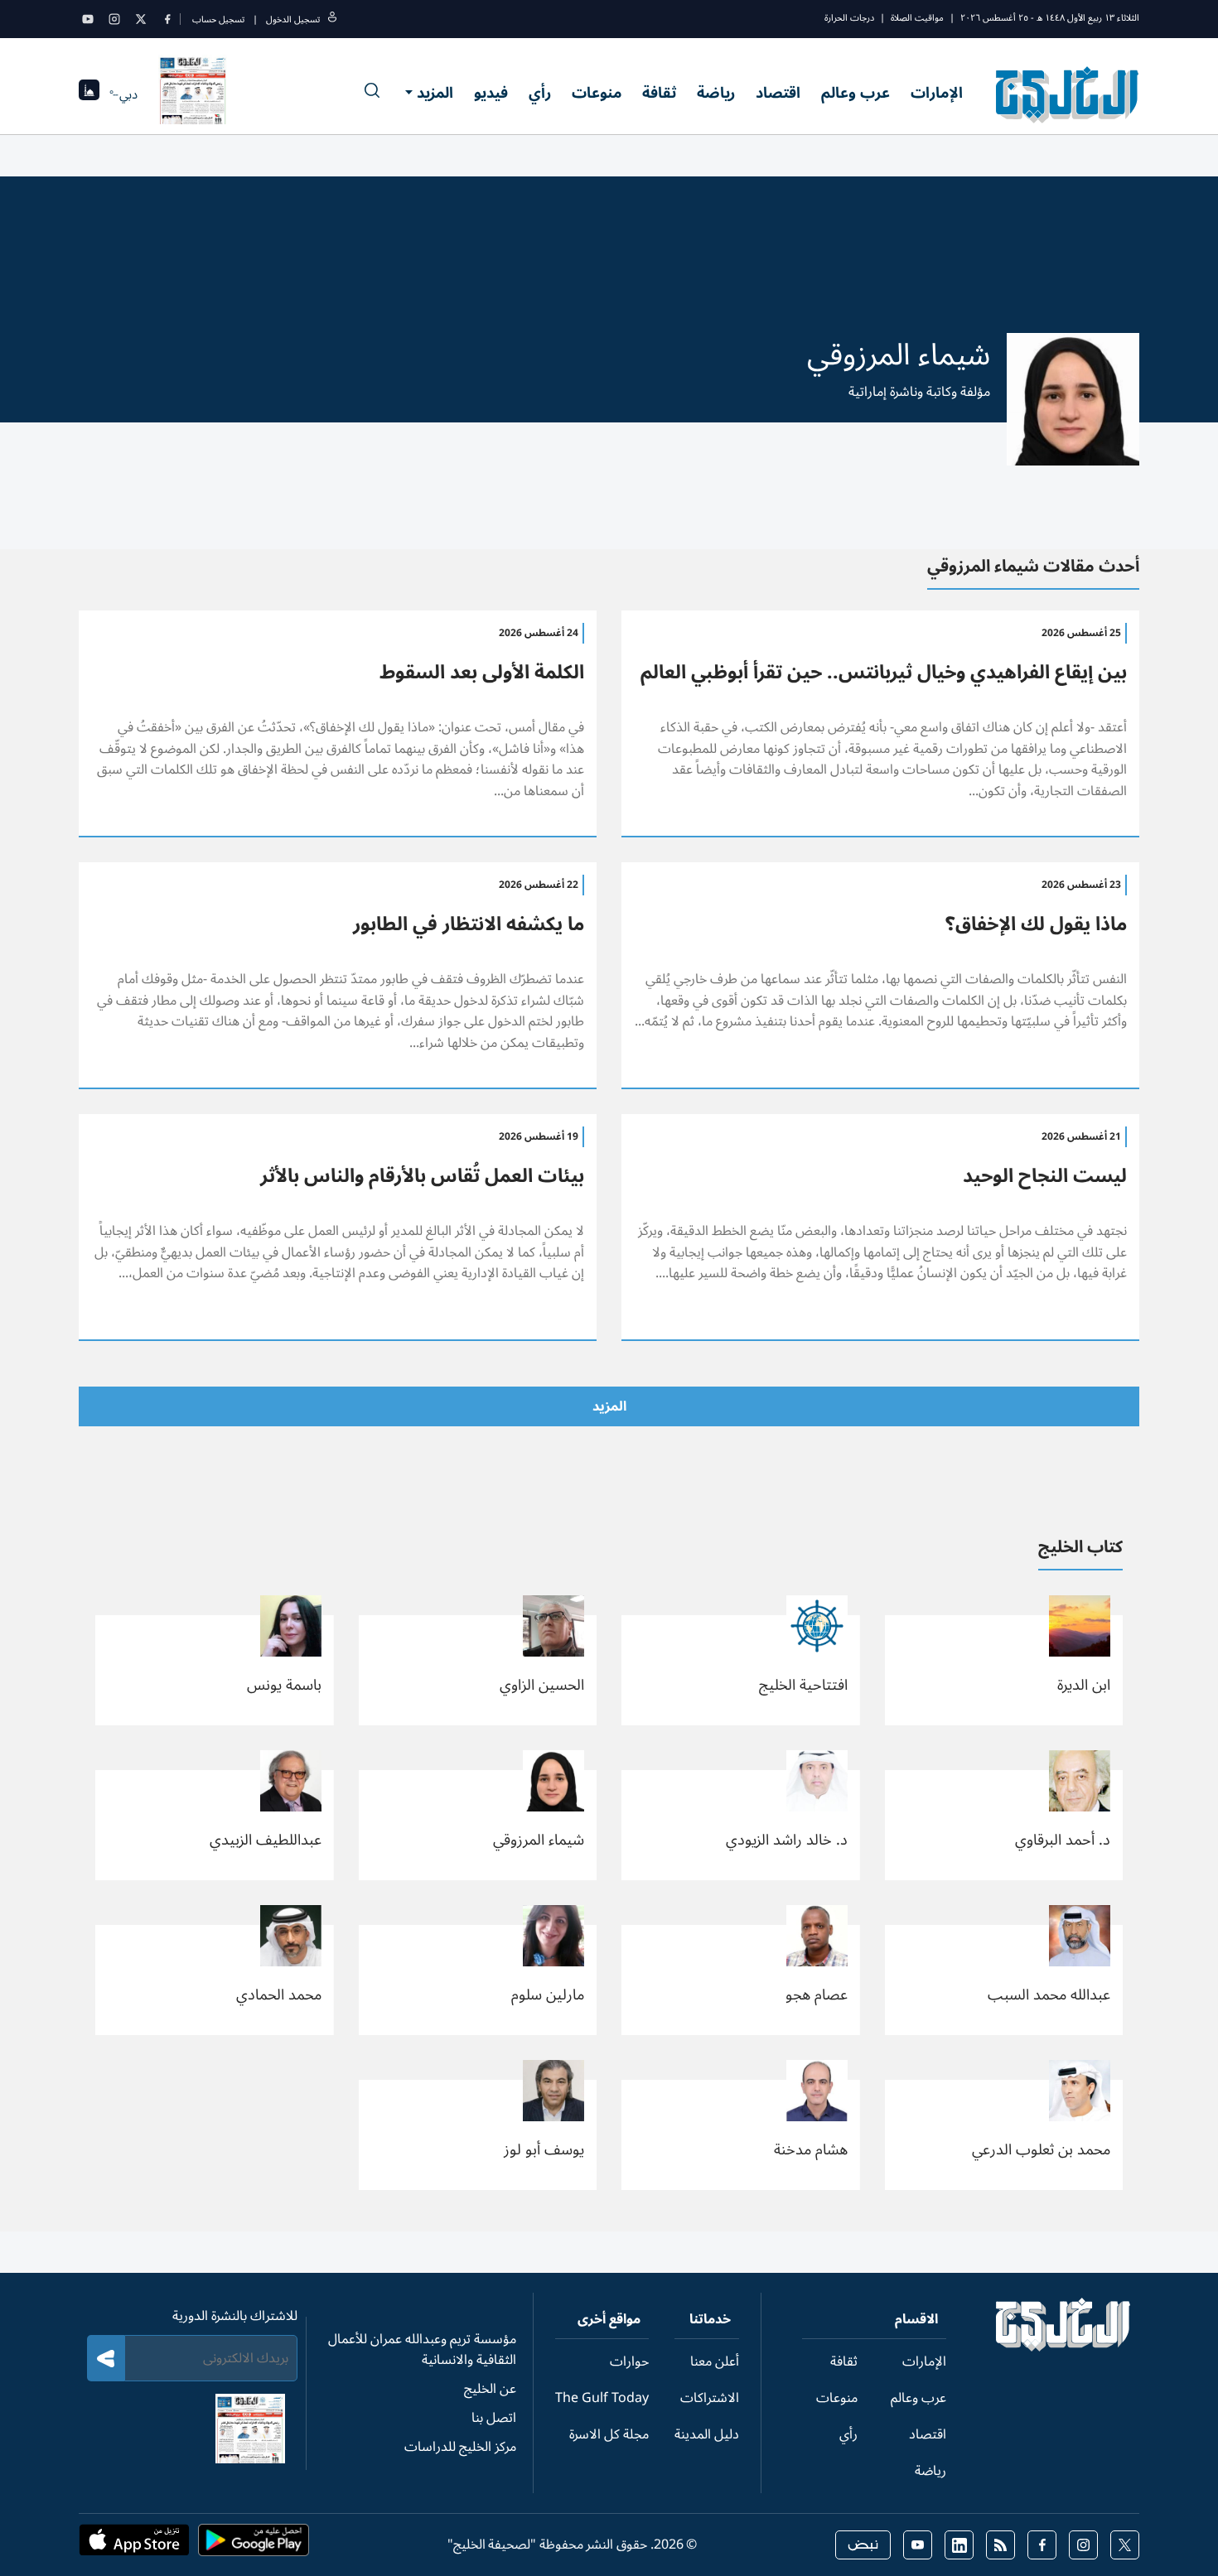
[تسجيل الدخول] (332, 19)
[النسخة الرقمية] (193, 94)
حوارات (629, 2361)
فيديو (491, 93)
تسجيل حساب (218, 19)
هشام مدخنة (811, 2149)
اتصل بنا (494, 2418)
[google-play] (254, 2545)
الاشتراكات (710, 2398)
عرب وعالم (855, 93)
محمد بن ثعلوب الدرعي (1041, 2149)
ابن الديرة (1084, 1685)
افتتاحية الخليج (803, 1685)
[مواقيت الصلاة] (89, 95)
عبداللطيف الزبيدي (266, 1840)
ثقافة (659, 93)
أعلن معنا (715, 2361)
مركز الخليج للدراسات (460, 2447)
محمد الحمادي (279, 1995)
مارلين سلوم (548, 1995)
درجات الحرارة (849, 18)
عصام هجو (817, 1995)
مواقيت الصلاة (917, 18)
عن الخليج (490, 2389)
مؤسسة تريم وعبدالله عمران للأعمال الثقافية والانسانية (422, 2349)
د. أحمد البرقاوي (1063, 1840)
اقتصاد (778, 93)
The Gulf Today (602, 2398)
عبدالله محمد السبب (1049, 1995)
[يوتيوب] (88, 19)
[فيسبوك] (167, 19)
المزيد (435, 93)
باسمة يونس (284, 1685)
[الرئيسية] (1063, 2347)
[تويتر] (141, 19)
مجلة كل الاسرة (609, 2434)
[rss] (1001, 2545)
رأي (540, 93)
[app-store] (134, 2545)
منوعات (597, 93)
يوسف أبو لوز (544, 2149)
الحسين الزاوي (542, 1685)
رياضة (716, 93)
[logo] (1068, 94)
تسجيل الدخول (293, 19)
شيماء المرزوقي (539, 1840)
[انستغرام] (114, 19)
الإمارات (937, 93)
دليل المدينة (707, 2434)
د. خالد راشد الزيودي (787, 1840)
